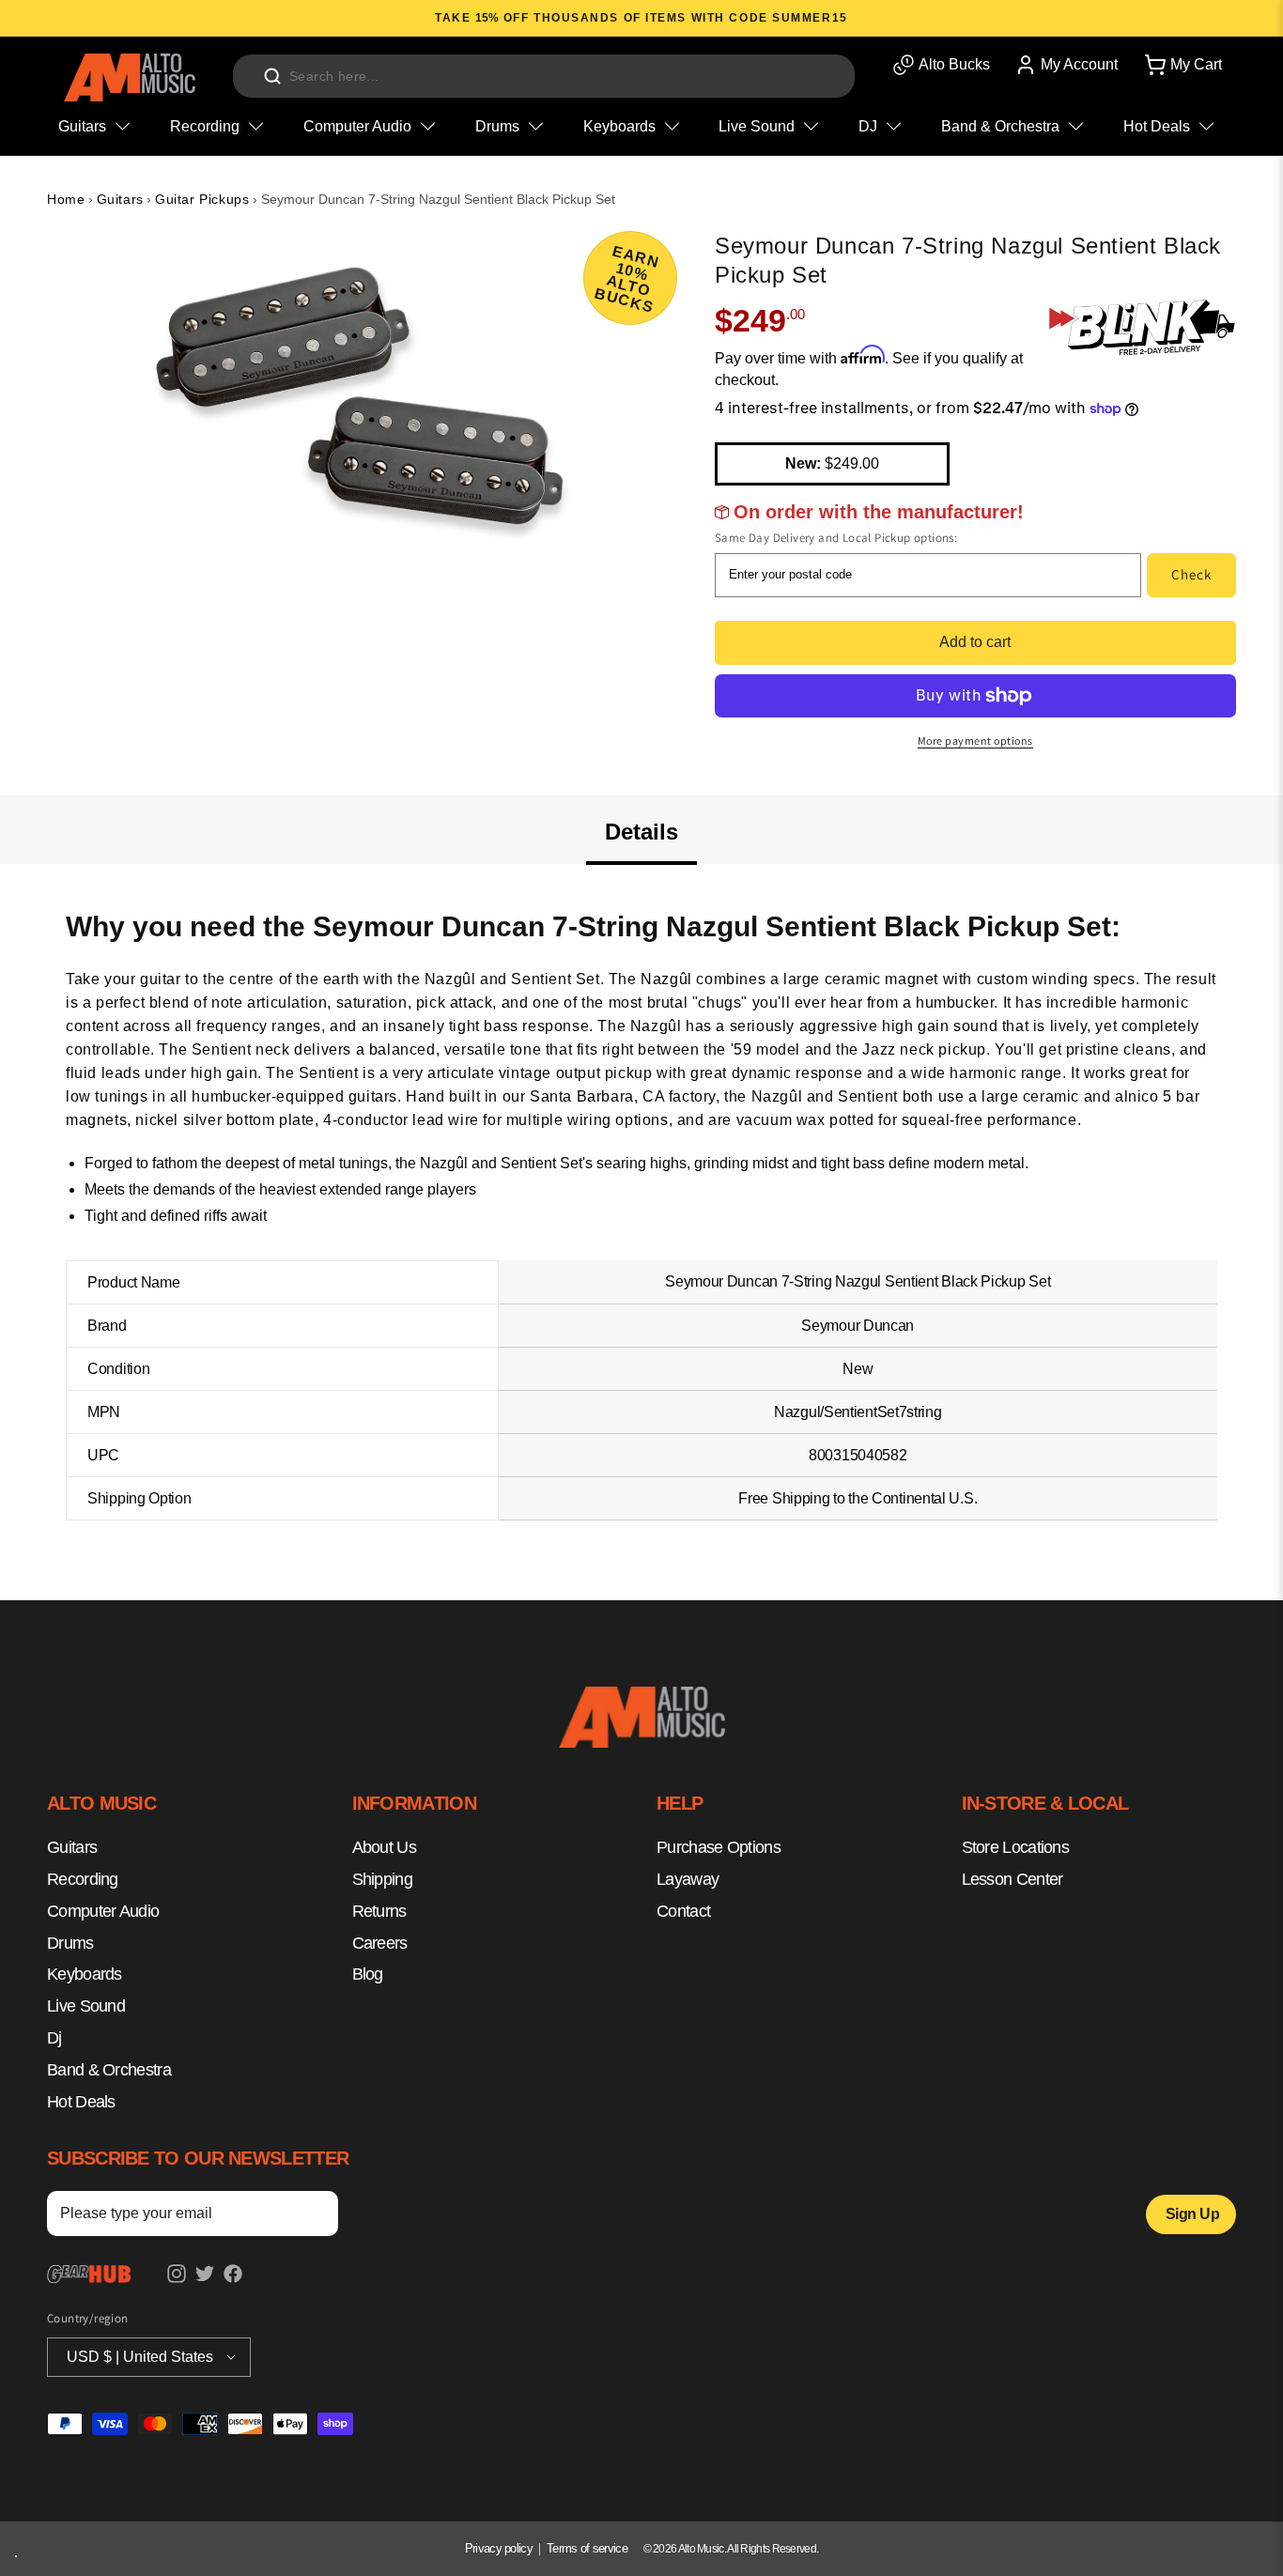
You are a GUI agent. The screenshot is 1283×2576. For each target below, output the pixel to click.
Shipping (382, 1879)
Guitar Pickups (202, 199)
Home (66, 199)
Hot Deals (81, 2102)
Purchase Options (719, 1848)
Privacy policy (499, 2548)
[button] (1182, 65)
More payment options (975, 740)
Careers (380, 1943)
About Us (384, 1848)
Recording (83, 1879)
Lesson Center (1012, 1879)
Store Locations (1016, 1848)
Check (1191, 574)
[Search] (272, 76)
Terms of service (587, 2548)
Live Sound (86, 2007)
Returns (379, 1911)
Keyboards (85, 1975)
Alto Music (701, 2549)
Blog (368, 1975)
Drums (70, 1943)
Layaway (688, 1879)
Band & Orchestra (109, 2070)
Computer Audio (103, 1911)
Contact (683, 1911)
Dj (54, 2038)
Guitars (120, 199)
